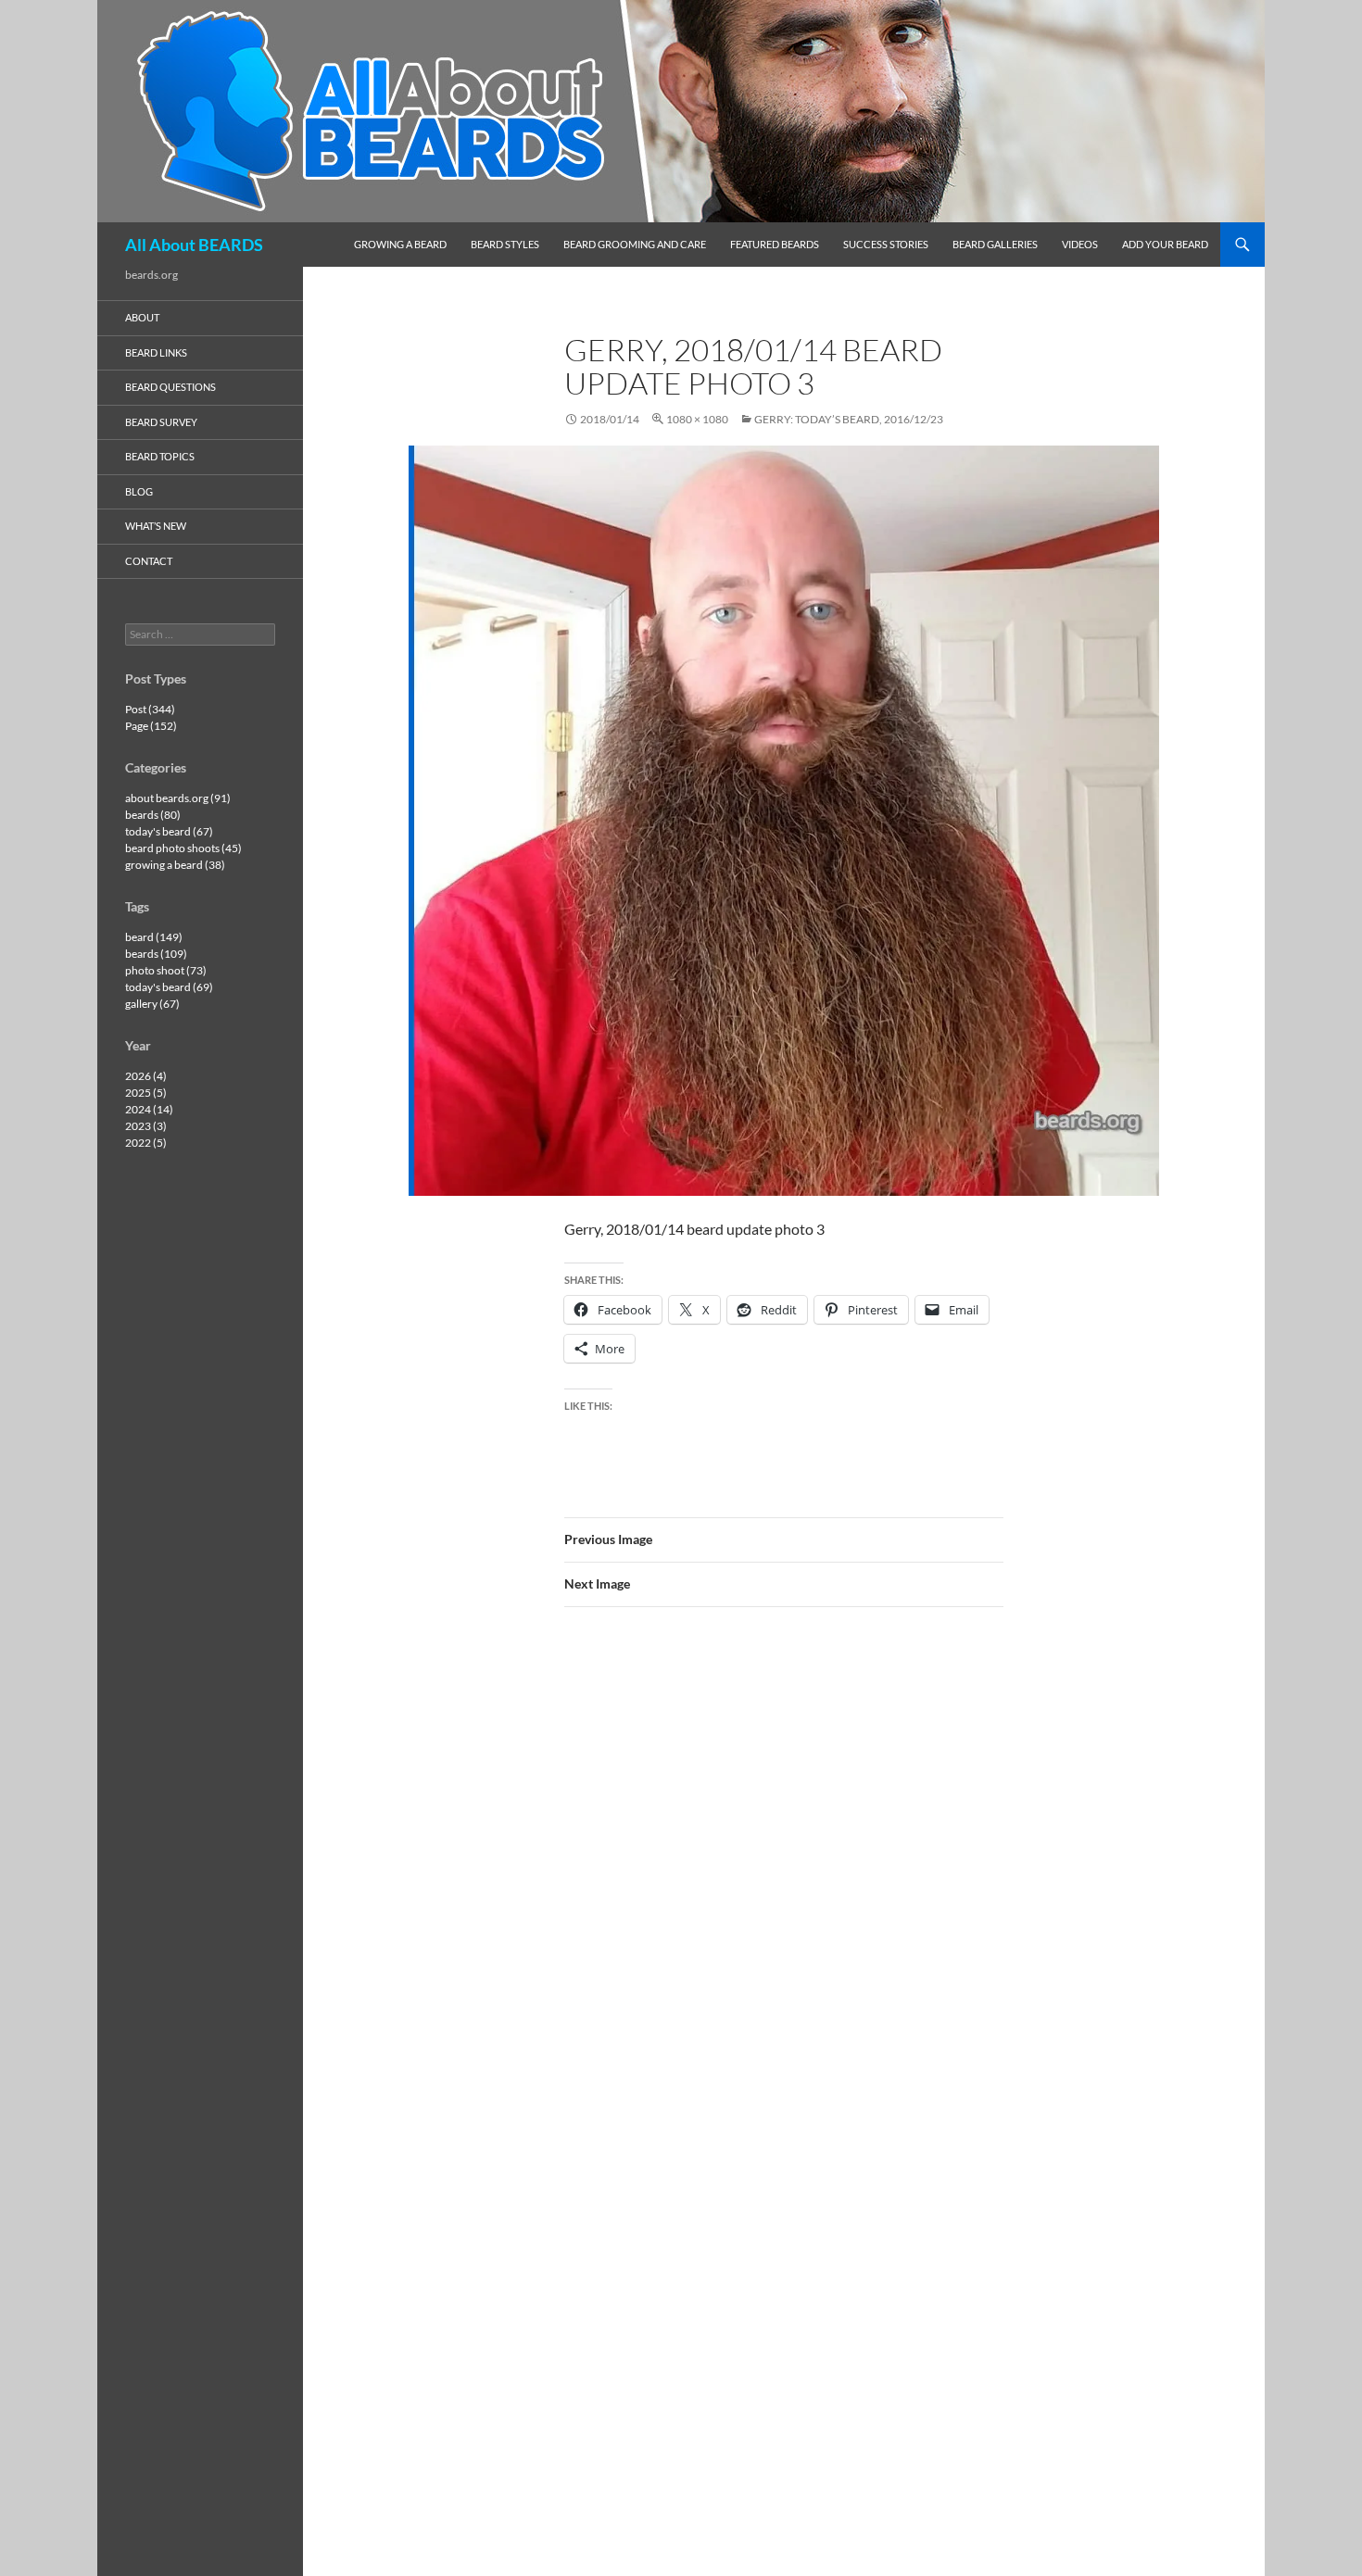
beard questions (170, 387)
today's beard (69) (169, 987)
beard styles (505, 244)
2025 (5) (146, 1093)
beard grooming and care (635, 244)
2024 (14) (149, 1109)
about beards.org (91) (178, 798)
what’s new (156, 526)
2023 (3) (146, 1126)
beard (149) (154, 937)
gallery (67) (152, 1004)
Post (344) (150, 709)
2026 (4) (146, 1076)
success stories (886, 244)
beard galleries (995, 244)
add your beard (1165, 244)
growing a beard (400, 244)
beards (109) (156, 954)
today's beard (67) (169, 831)
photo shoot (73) (166, 970)
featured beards (775, 244)
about (142, 317)
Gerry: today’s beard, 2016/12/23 (849, 419)
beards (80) (153, 815)
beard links (156, 352)
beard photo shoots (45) (183, 848)
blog (139, 491)
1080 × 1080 (697, 419)
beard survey (161, 422)
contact (149, 561)
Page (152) (151, 726)
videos (1080, 244)
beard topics (160, 456)
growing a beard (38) (175, 865)
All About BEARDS (194, 245)
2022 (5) (146, 1143)
